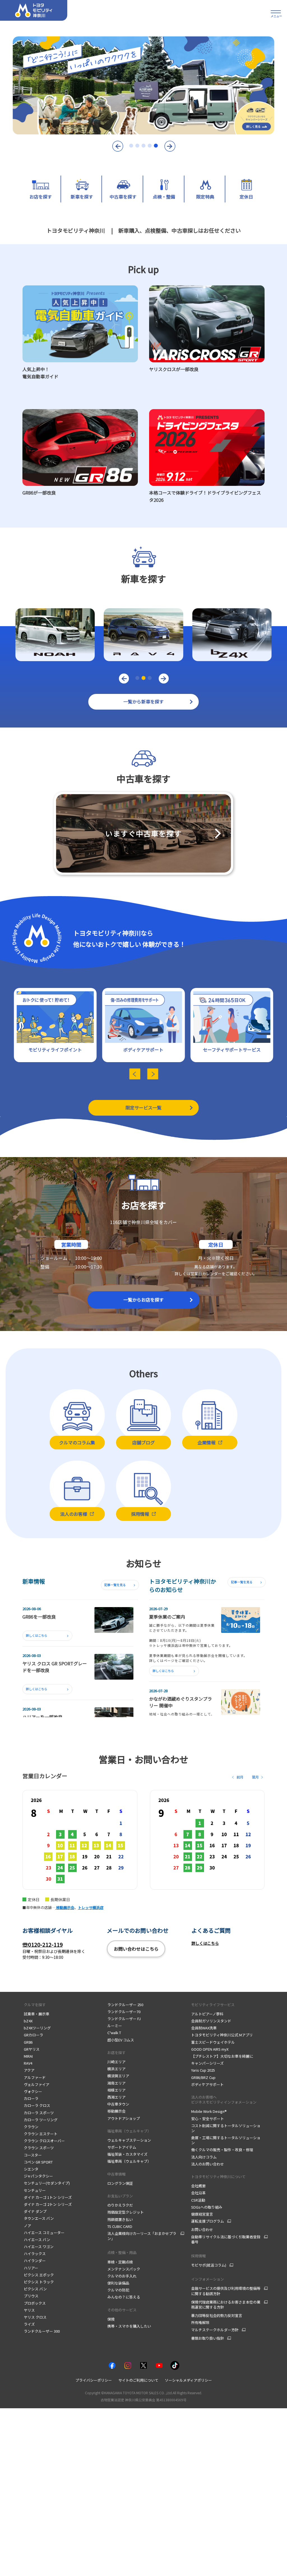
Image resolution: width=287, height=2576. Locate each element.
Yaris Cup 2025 (203, 2070)
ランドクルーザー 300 (42, 2331)
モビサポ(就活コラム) (209, 2265)
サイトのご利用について (138, 2380)
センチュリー (35, 2190)
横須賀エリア (118, 2076)
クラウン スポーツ (39, 2148)
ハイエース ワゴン (39, 2247)
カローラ (31, 2098)
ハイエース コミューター (44, 2233)
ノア (27, 2226)
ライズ (29, 2324)
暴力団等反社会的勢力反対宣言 (217, 2315)
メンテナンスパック (124, 2269)
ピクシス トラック (39, 2282)
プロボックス (35, 2303)
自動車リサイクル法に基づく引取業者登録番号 (226, 2239)
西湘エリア (116, 2097)
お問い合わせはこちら (136, 1949)
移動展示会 (116, 2111)
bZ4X (28, 2021)
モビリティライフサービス (213, 2005)
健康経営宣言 (202, 2214)
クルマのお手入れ (122, 2276)
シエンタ (31, 2169)
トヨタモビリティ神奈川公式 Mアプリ (222, 2035)
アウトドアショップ (124, 2118)
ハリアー (31, 2268)
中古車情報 (116, 2174)
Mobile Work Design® (209, 2111)
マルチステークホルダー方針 (215, 2330)
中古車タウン (118, 2104)
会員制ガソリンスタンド (211, 2021)
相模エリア (116, 2090)
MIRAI (29, 2056)
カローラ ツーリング (41, 2120)
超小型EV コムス (121, 2040)
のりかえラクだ (120, 2205)
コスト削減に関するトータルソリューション (226, 2128)
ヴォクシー (33, 2091)
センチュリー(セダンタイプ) (47, 2183)
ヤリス (29, 2310)
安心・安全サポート (208, 2119)
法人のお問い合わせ (208, 2164)
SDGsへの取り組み (207, 2207)
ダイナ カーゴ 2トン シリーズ (48, 2204)
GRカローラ (33, 2035)
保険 (111, 2319)
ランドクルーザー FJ (124, 2019)
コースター (33, 2155)
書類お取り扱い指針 (208, 2338)
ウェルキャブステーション (129, 2140)
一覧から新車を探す (143, 701)
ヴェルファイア (37, 2084)
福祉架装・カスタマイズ (127, 2154)
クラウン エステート (41, 2134)
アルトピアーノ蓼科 (207, 2014)
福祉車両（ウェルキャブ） (129, 2131)
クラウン (31, 2127)
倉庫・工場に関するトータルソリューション (226, 2140)
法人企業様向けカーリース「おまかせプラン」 (142, 2236)
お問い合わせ (202, 2229)
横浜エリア (116, 2069)
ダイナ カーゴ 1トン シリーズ (48, 2197)
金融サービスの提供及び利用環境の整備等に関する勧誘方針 (226, 2291)
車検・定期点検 (120, 2262)
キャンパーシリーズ (207, 2063)
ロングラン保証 (120, 2183)
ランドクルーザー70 (124, 2012)
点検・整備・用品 (122, 2252)
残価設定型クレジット (126, 2212)
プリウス (31, 2296)
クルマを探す (35, 2005)
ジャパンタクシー (38, 2176)
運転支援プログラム (208, 2221)
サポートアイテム (122, 2147)
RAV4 (28, 2063)
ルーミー (115, 2026)
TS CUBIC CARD (120, 2226)
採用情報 (198, 2256)
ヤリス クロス (35, 2317)
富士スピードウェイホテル (213, 2042)
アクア (29, 2070)
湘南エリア (116, 2083)
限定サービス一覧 (143, 1108)
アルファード (35, 2077)
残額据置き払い (120, 2219)
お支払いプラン (120, 2196)
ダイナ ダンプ (35, 2211)
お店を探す (116, 2052)
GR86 (28, 2042)
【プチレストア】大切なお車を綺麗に (222, 2056)
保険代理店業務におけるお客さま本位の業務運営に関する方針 (226, 2305)
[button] (117, 146)
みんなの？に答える (124, 2297)
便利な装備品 (118, 2283)
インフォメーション (208, 2279)
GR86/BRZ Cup (203, 2077)
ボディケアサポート (207, 2084)
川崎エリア (116, 2062)
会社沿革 (198, 2193)
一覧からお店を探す (143, 1300)
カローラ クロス (37, 2105)
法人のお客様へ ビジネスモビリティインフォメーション (224, 2100)
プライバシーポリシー (94, 2380)
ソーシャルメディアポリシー (188, 2380)
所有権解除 (200, 2322)
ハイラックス (35, 2254)
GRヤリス (32, 2049)
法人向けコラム (204, 2157)
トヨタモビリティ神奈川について (218, 2177)
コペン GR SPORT (38, 2162)
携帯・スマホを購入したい (129, 2326)
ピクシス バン (35, 2289)
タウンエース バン (39, 2218)
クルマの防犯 (118, 2290)
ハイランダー (35, 2261)
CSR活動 (198, 2200)
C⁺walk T (114, 2033)
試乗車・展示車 (37, 2014)
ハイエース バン (37, 2240)
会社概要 (198, 2186)
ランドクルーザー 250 (125, 2005)
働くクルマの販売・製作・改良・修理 (222, 2150)
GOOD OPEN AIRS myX (210, 2049)
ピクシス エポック (39, 2275)
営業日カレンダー (206, 1274)
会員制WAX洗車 (204, 2028)
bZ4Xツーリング (38, 2028)
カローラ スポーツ (39, 2113)
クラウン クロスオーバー (44, 2141)
